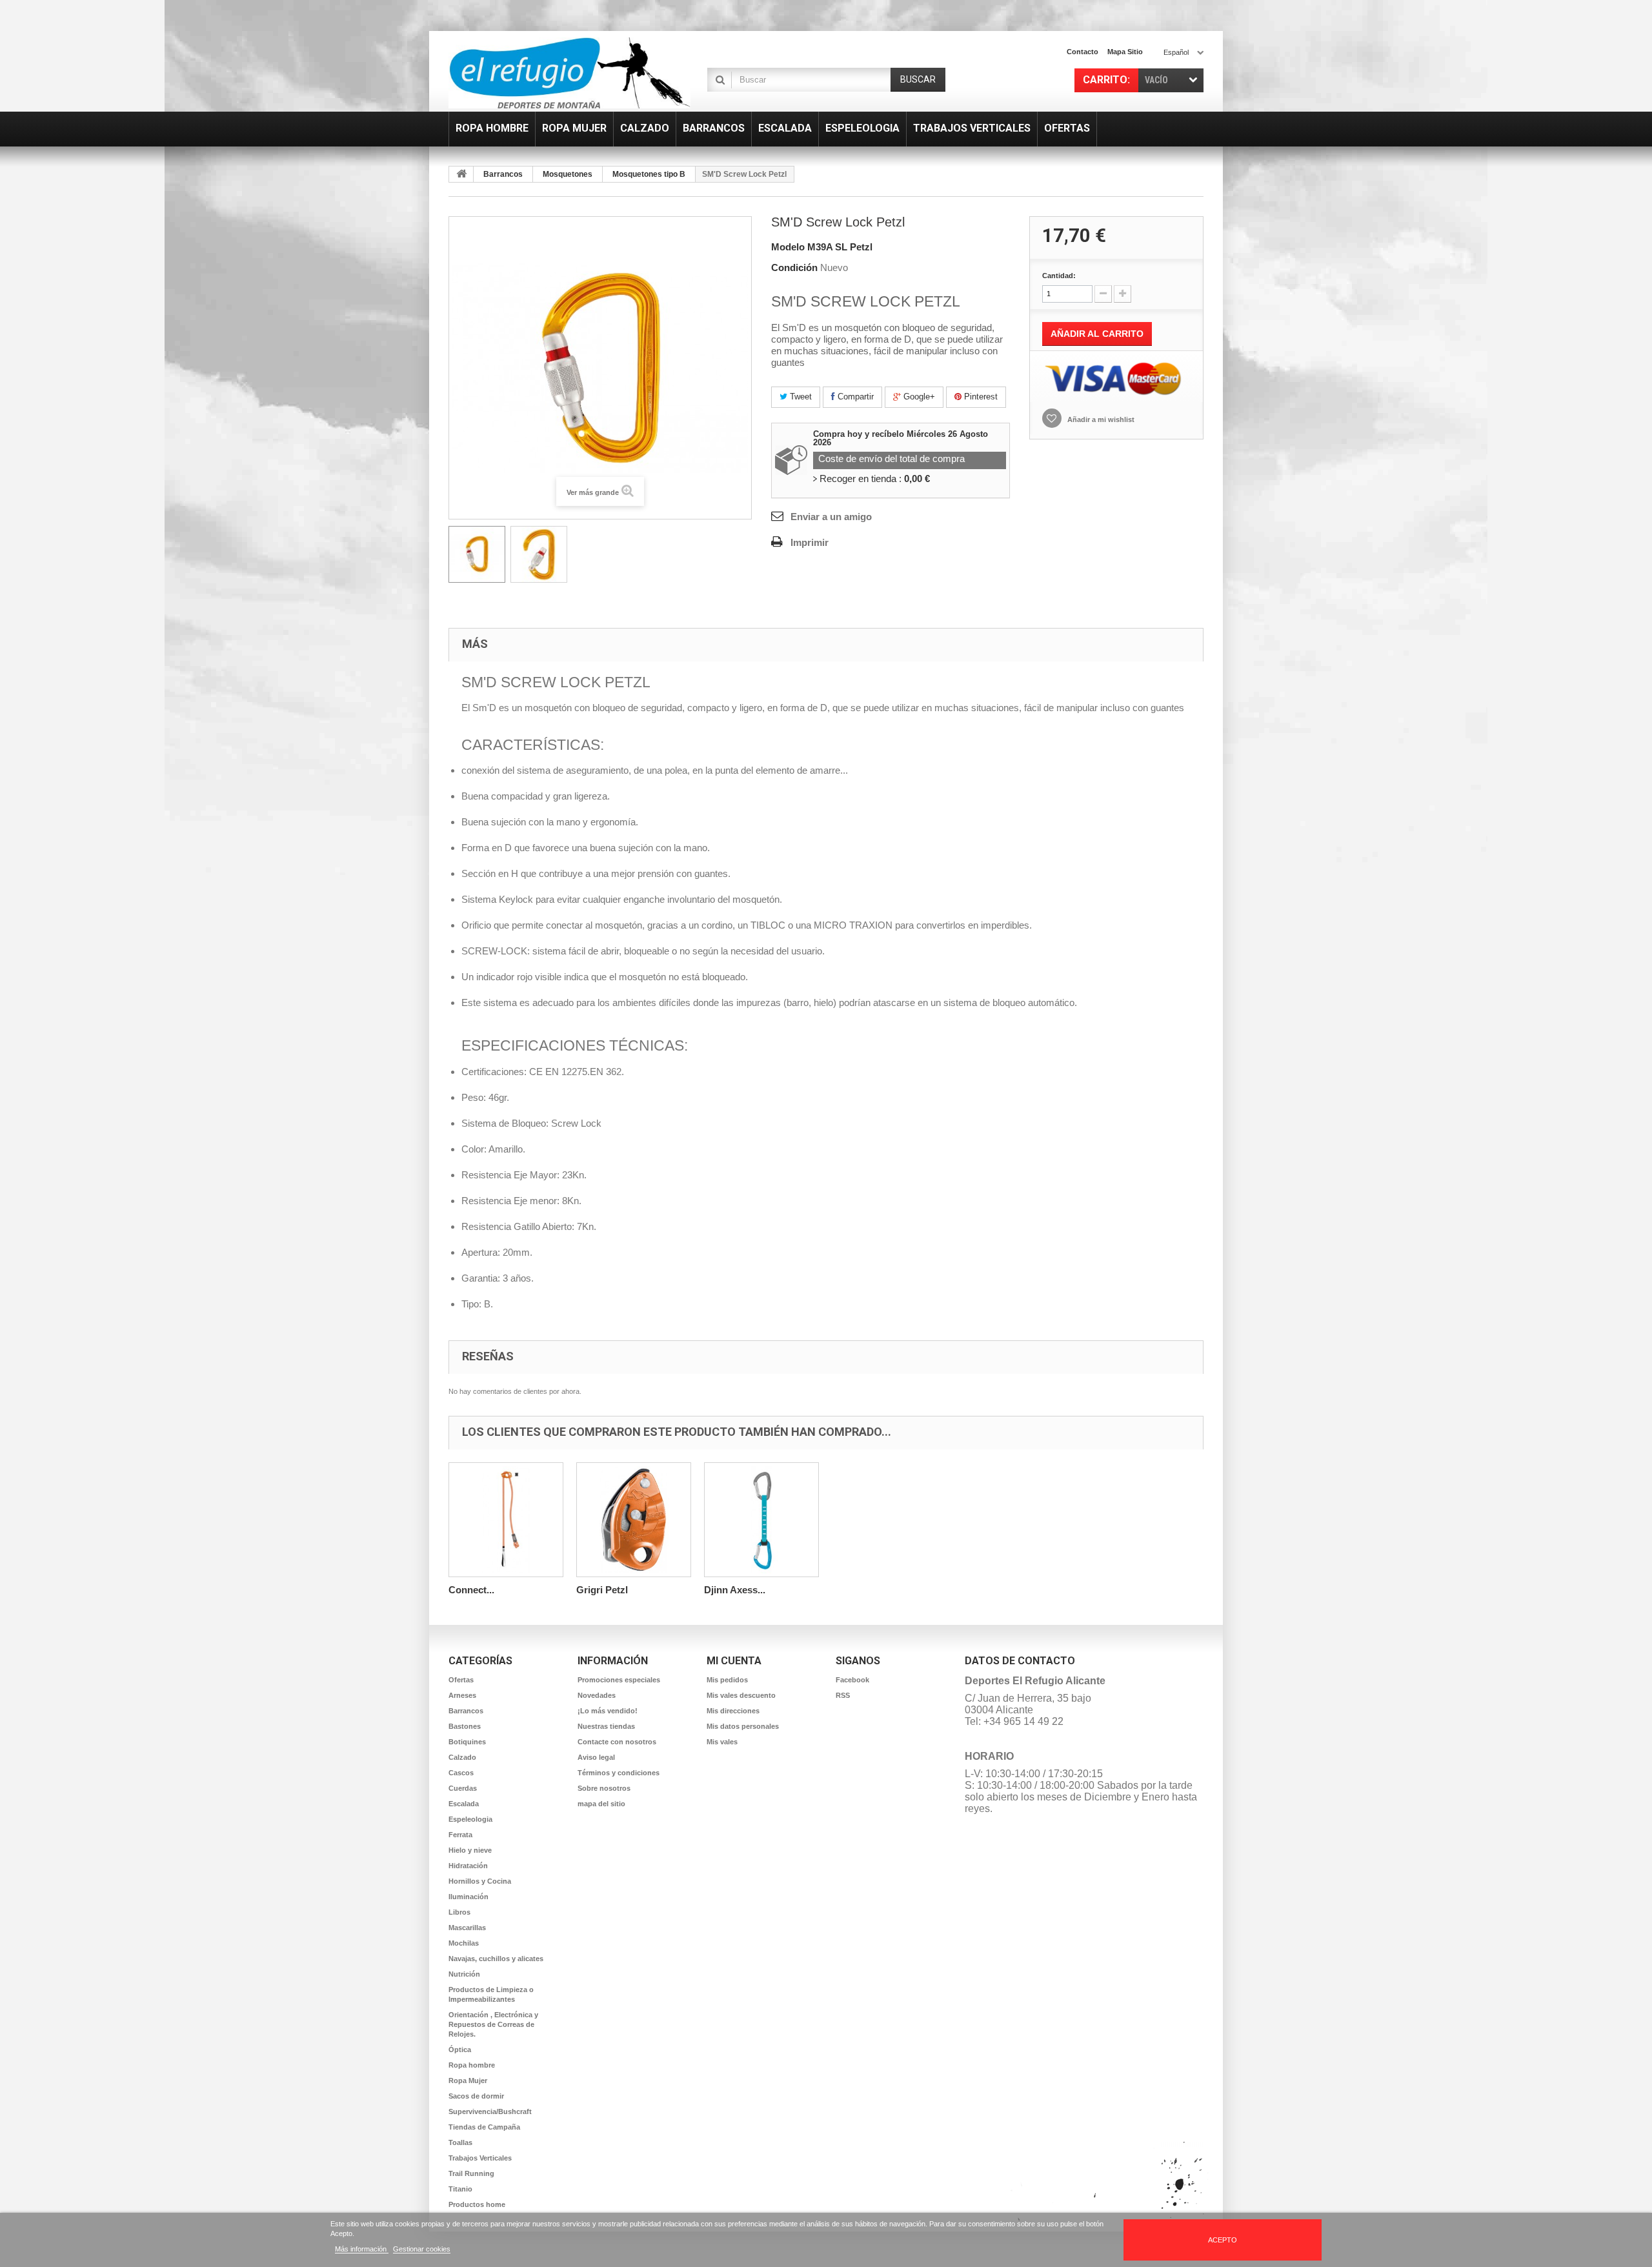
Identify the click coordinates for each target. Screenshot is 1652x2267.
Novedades (597, 1695)
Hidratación (468, 1866)
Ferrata (460, 1835)
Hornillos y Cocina (480, 1881)
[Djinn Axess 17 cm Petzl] (761, 1520)
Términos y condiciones (619, 1773)
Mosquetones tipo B (649, 174)
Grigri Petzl (602, 1590)
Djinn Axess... (735, 1590)
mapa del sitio (601, 1804)
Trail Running (471, 2173)
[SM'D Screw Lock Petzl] (477, 554)
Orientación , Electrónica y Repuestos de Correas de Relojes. (493, 2024)
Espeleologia (470, 1819)
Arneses (462, 1695)
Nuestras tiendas (606, 1726)
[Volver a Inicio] (461, 174)
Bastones (465, 1726)
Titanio (460, 2189)
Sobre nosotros (604, 1788)
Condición (794, 267)
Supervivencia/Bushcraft (490, 2111)
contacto (1083, 52)
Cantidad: (1059, 276)
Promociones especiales (619, 1680)
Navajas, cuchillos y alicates (496, 1959)
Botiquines (467, 1742)
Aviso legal (596, 1757)
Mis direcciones (733, 1711)
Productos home (477, 2204)
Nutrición (464, 1974)
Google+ (918, 397)
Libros (459, 1912)
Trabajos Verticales (480, 2158)
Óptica (460, 2050)
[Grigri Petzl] (634, 1520)
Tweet (800, 397)
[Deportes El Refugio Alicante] (569, 73)
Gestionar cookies (422, 2249)
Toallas (460, 2142)
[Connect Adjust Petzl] (506, 1520)
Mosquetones (568, 174)
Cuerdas (463, 1788)
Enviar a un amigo (831, 517)
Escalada (464, 1804)
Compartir (854, 397)
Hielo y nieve (470, 1850)
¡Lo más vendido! (608, 1711)
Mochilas (464, 1943)
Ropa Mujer (468, 2081)
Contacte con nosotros (617, 1742)
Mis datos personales (743, 1726)
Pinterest (980, 397)
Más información (362, 2249)
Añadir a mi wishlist (1100, 419)
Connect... (471, 1590)
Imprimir (810, 542)
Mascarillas (467, 1928)
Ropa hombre (472, 2065)
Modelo (788, 247)
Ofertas (461, 1680)
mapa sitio (1125, 52)
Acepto (1223, 2240)
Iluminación (468, 1897)
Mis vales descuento (741, 1695)
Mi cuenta (734, 1661)
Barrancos (503, 174)
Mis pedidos (727, 1680)
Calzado (462, 1757)
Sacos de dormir (476, 2096)
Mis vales (722, 1742)
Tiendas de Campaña (484, 2127)
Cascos (461, 1773)
